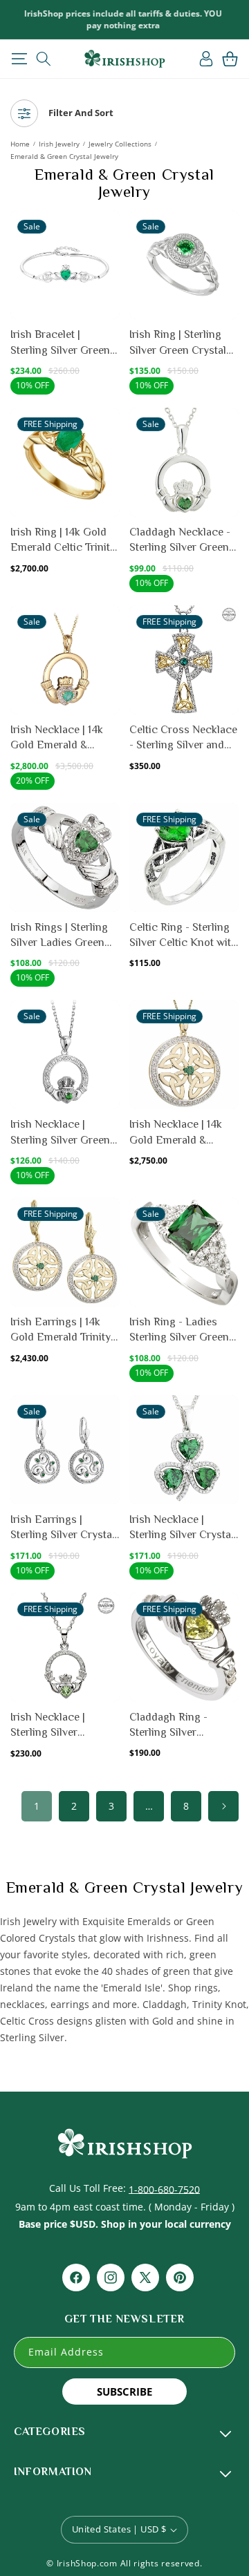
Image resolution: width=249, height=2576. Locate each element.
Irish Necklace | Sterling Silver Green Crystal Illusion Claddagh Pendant (60, 1133)
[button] (19, 59)
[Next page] (223, 1806)
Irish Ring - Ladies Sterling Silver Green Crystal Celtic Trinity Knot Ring (179, 1330)
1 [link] (37, 1806)
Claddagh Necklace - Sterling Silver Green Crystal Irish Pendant (180, 541)
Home (20, 144)
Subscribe (124, 2392)
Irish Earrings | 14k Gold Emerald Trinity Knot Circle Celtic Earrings (61, 1330)
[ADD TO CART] (108, 258)
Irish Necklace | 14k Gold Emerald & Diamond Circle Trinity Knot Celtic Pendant (184, 1133)
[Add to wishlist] (108, 228)
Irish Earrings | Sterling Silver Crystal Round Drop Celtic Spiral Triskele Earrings (63, 1528)
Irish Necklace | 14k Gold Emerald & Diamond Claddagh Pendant (57, 738)
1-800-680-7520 (164, 2189)
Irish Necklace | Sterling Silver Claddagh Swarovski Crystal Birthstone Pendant (60, 1726)
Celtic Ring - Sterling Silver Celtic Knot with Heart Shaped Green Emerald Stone (183, 936)
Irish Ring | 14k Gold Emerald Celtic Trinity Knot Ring (63, 541)
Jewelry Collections (120, 144)
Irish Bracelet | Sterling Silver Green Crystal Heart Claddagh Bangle (60, 343)
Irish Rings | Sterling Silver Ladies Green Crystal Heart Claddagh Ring (59, 936)
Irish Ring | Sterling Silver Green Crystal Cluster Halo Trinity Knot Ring (178, 343)
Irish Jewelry (59, 144)
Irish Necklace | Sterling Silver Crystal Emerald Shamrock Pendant (182, 1528)
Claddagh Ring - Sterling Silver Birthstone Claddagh (179, 1726)
